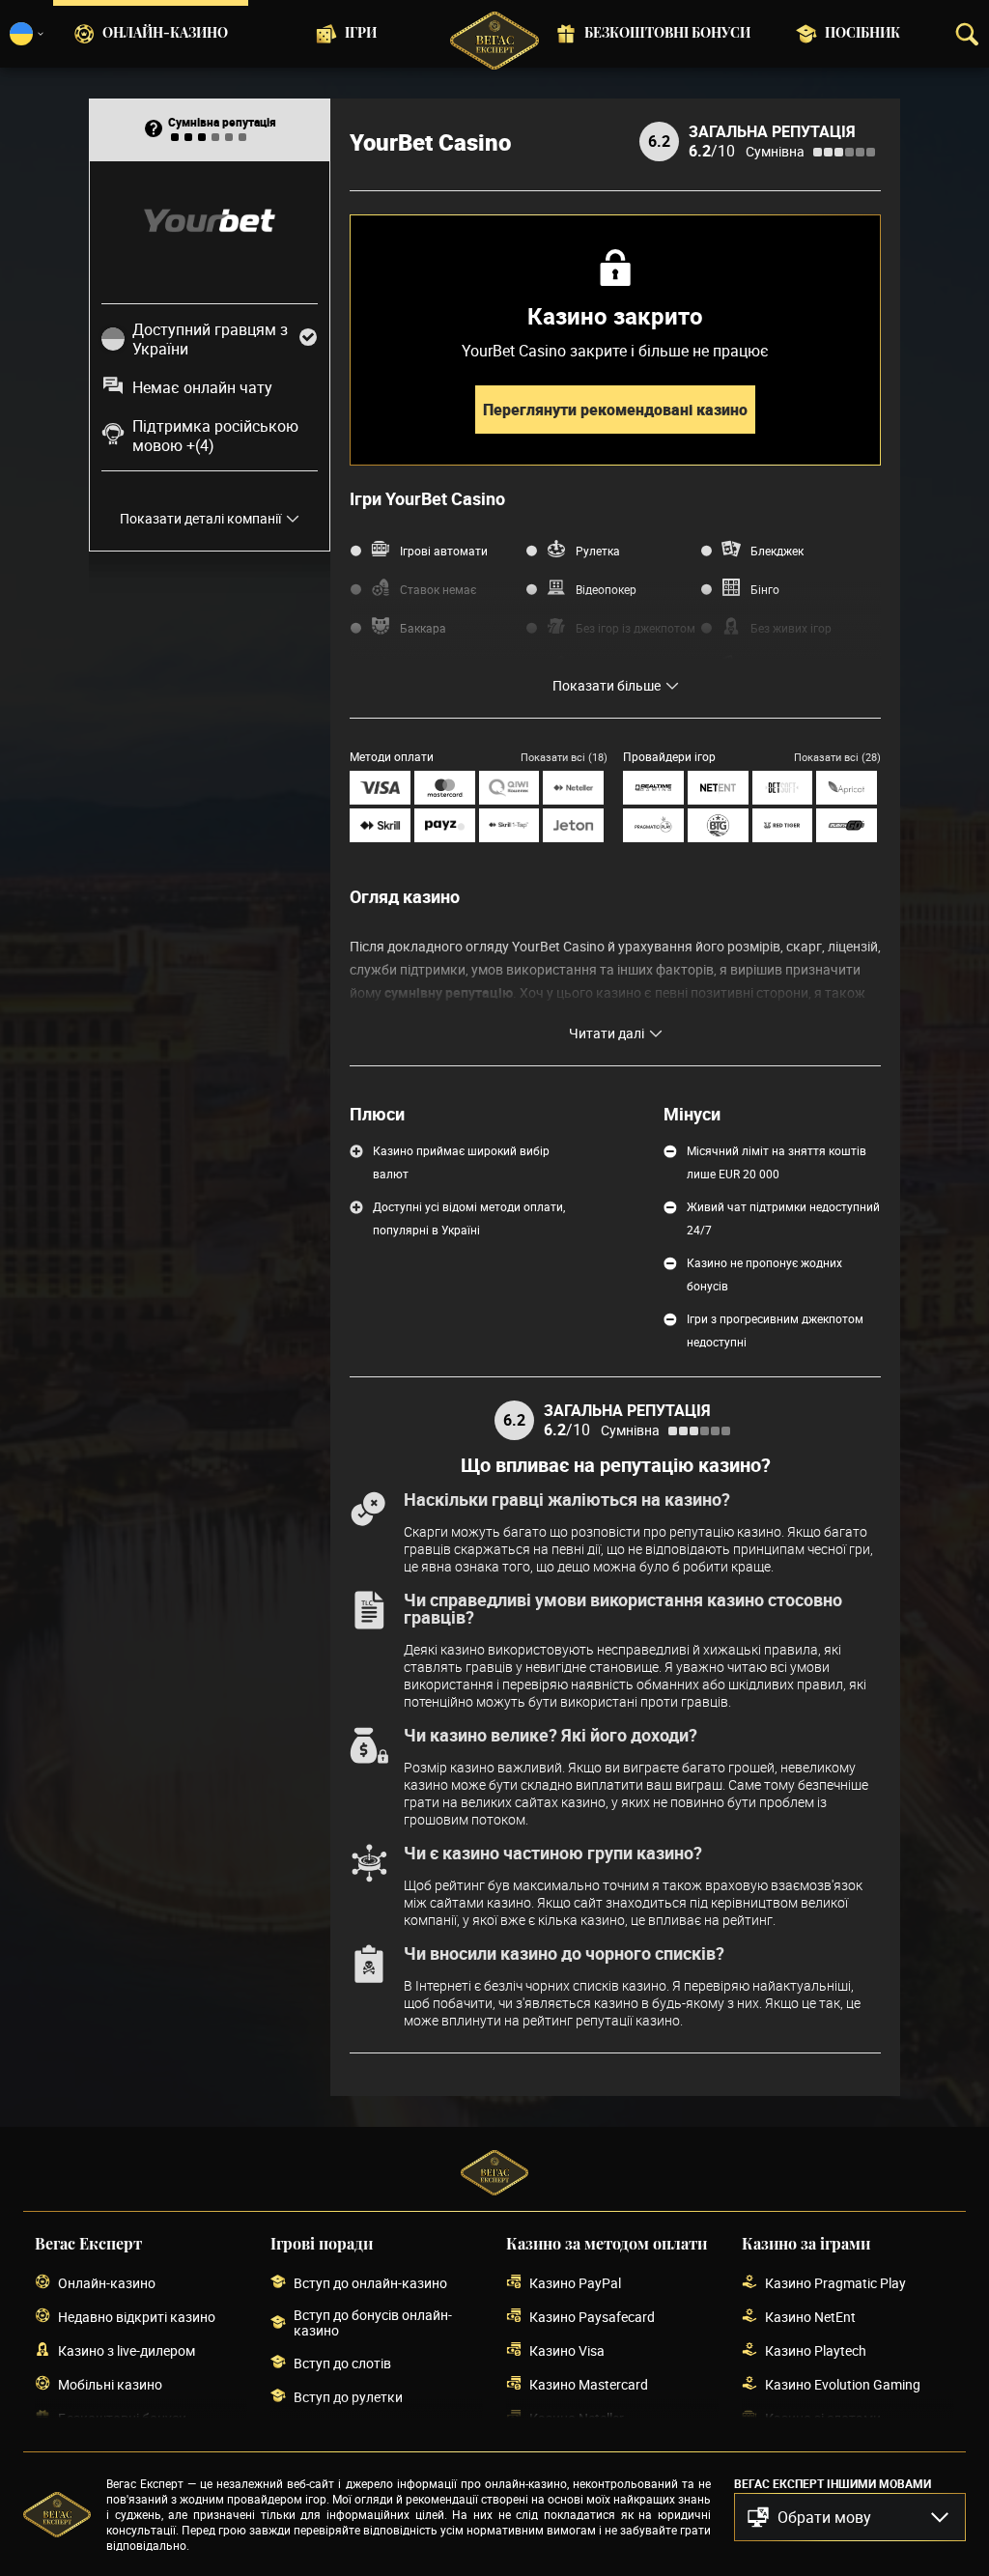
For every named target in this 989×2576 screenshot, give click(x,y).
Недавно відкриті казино (137, 2317)
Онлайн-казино (165, 34)
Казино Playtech (816, 2350)
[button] (850, 2517)
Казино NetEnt (810, 2317)
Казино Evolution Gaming (843, 2384)
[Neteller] (573, 788)
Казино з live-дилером (127, 2350)
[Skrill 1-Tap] (509, 825)
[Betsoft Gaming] (783, 788)
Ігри (361, 34)
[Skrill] (380, 825)
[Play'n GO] (847, 825)
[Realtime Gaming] (653, 788)
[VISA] (380, 788)
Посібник (862, 34)
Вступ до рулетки (348, 2397)
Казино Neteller (577, 2418)
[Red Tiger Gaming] (783, 825)
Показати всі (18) (564, 757)
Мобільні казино (110, 2384)
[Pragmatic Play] (653, 825)
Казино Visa (567, 2350)
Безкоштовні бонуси (667, 34)
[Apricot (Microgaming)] (847, 788)
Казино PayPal (575, 2283)
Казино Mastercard (589, 2384)
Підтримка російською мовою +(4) (215, 436)
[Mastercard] (445, 788)
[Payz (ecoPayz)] (445, 825)
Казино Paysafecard (592, 2317)
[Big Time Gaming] (718, 825)
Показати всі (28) (837, 757)
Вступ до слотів (342, 2363)
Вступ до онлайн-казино (370, 2283)
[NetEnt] (718, 788)
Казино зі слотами (823, 2418)
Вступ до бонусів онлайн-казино (373, 2323)
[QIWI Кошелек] (509, 788)
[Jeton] (573, 825)
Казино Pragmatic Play (835, 2283)
